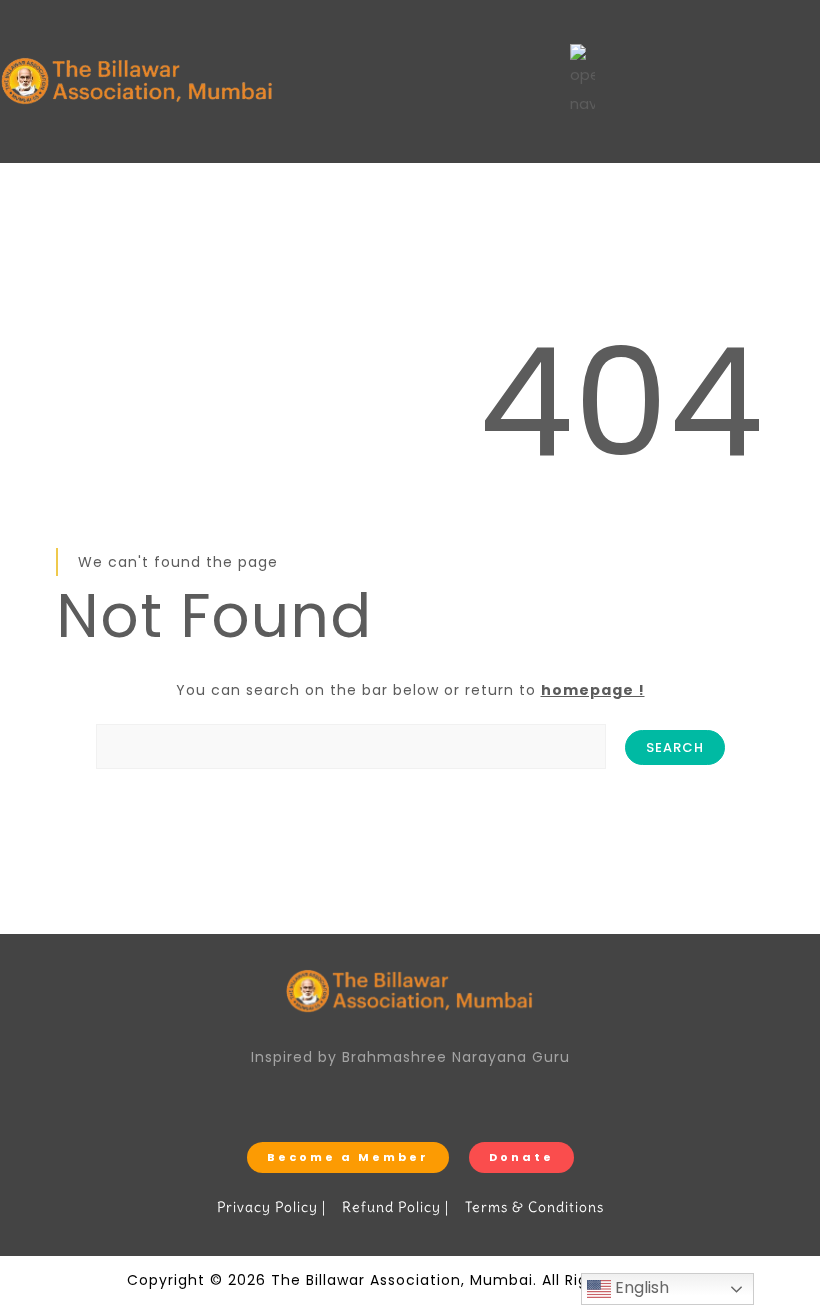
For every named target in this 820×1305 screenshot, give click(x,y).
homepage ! (593, 690)
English (640, 1287)
